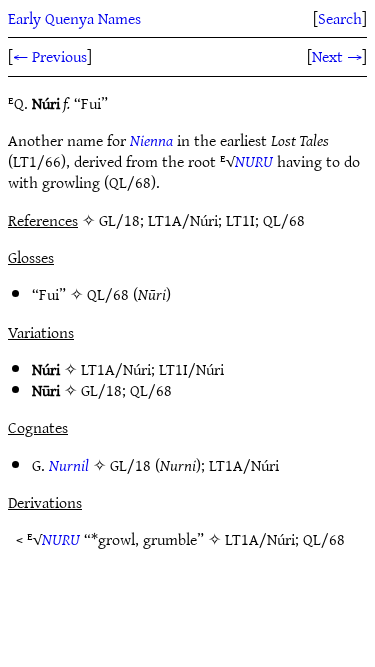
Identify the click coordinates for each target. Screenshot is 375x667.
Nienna (151, 140)
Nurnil (69, 465)
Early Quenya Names (74, 18)
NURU (254, 161)
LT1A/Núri (116, 369)
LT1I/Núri (191, 369)
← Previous (50, 56)
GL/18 (101, 390)
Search (340, 18)
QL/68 (108, 294)
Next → (337, 56)
